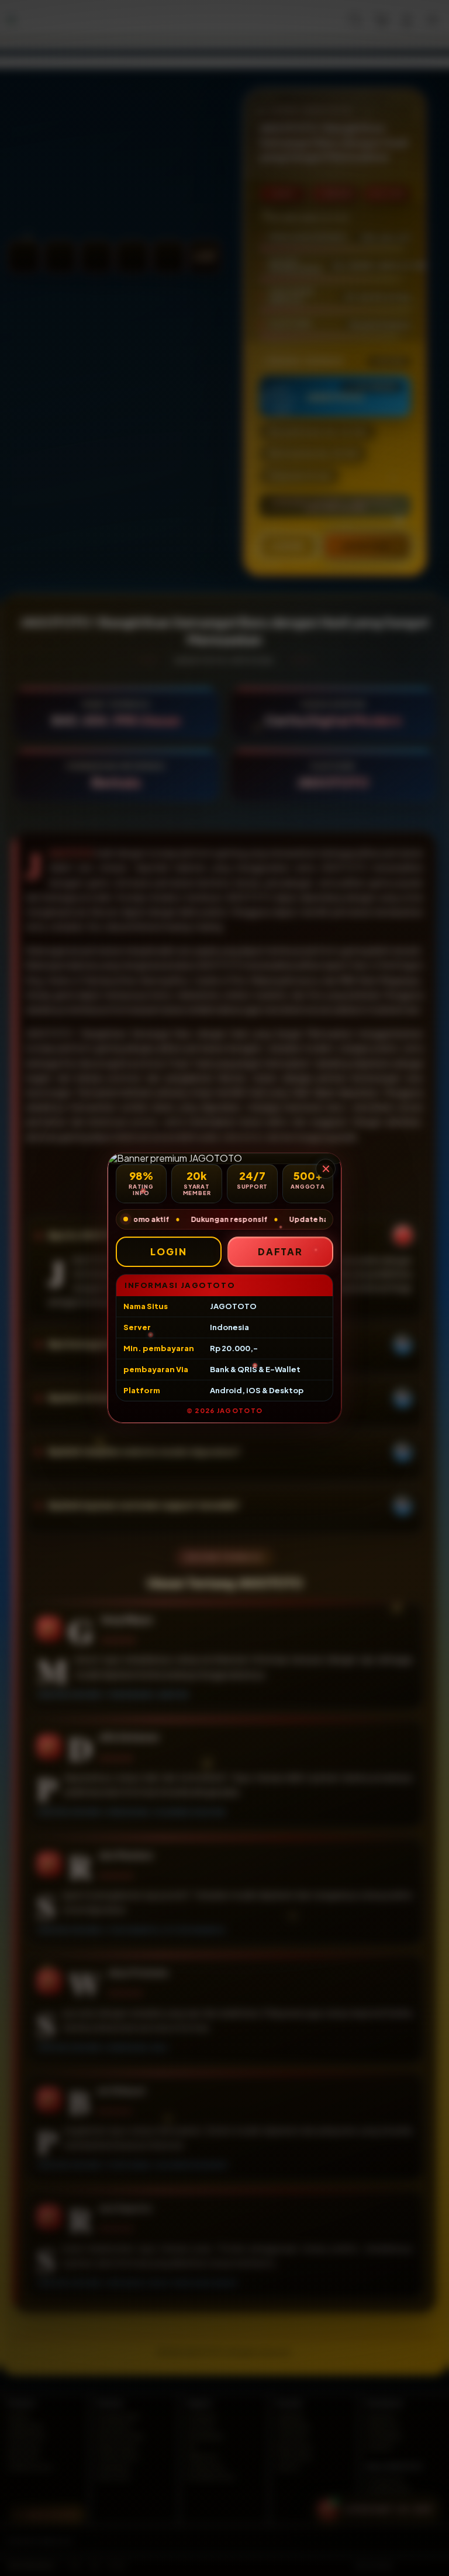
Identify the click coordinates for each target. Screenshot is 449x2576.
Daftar (281, 1251)
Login (169, 1251)
